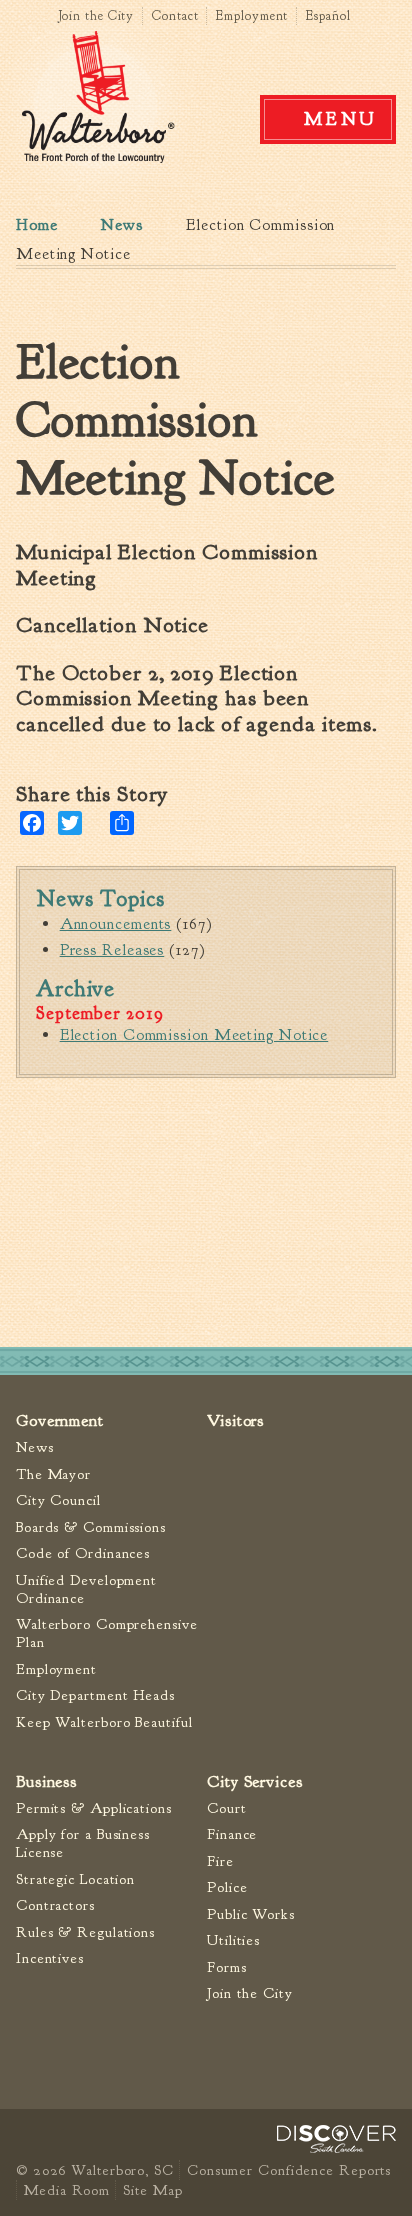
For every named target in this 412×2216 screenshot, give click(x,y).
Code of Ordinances (83, 1553)
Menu (341, 119)
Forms (227, 1967)
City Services (255, 1781)
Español (328, 16)
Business (46, 1781)
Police (227, 1887)
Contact (175, 16)
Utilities (233, 1940)
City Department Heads (95, 1695)
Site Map (152, 2190)
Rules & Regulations (85, 1932)
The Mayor (53, 1474)
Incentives (50, 1958)
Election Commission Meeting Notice (194, 1035)
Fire (220, 1861)
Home (37, 225)
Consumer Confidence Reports (289, 2170)
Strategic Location (75, 1879)
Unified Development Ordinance (86, 1589)
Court (227, 1808)
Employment (252, 16)
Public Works (251, 1914)
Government (60, 1420)
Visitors (235, 1420)
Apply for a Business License (83, 1843)
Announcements (116, 924)
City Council (58, 1500)
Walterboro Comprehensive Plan (107, 1633)
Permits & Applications (94, 1808)
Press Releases (112, 950)
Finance (232, 1834)
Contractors (55, 1905)
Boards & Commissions (91, 1527)
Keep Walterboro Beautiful (104, 1722)
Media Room (67, 2190)
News (122, 225)
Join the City (96, 16)
